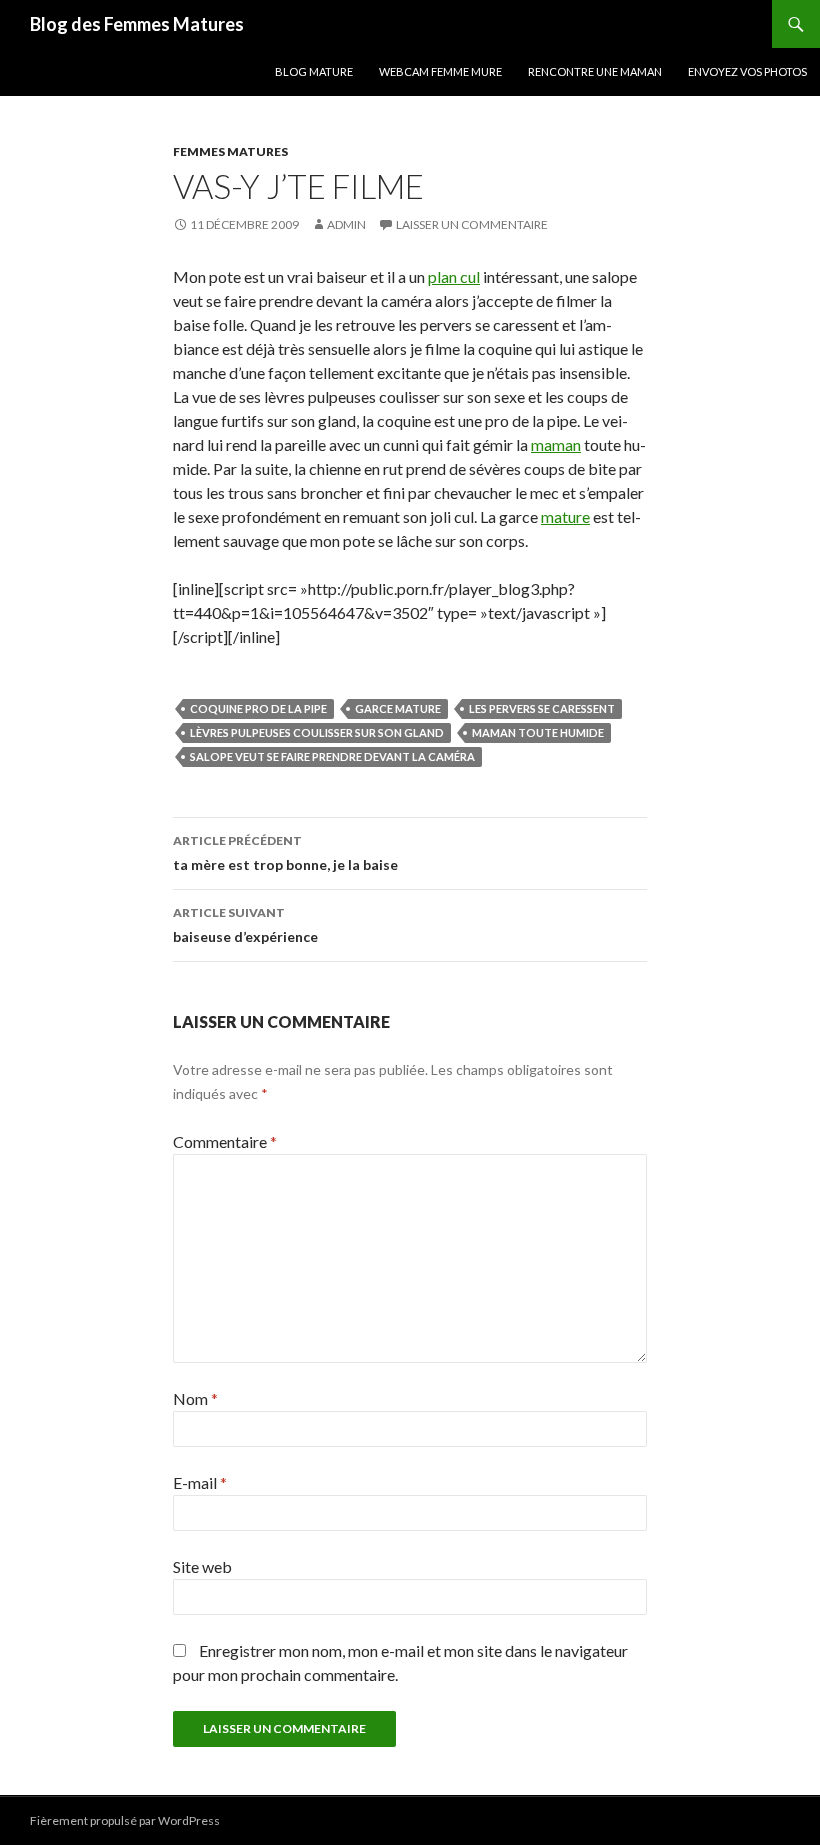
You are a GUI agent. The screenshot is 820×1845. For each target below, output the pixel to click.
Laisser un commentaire (472, 224)
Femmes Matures (230, 151)
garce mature (398, 708)
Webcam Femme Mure (440, 71)
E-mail (200, 1482)
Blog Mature (314, 71)
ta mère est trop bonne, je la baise (285, 853)
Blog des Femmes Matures (137, 24)
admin (346, 224)
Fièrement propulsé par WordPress (125, 1820)
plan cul (454, 276)
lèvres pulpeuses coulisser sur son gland (317, 732)
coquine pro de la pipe (258, 708)
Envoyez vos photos (747, 71)
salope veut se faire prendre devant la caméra (332, 756)
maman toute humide (538, 732)
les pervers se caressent (542, 708)
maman (556, 444)
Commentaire (225, 1141)
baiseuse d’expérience (245, 925)
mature (565, 516)
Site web (202, 1566)
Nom (195, 1398)
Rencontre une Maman (595, 71)
